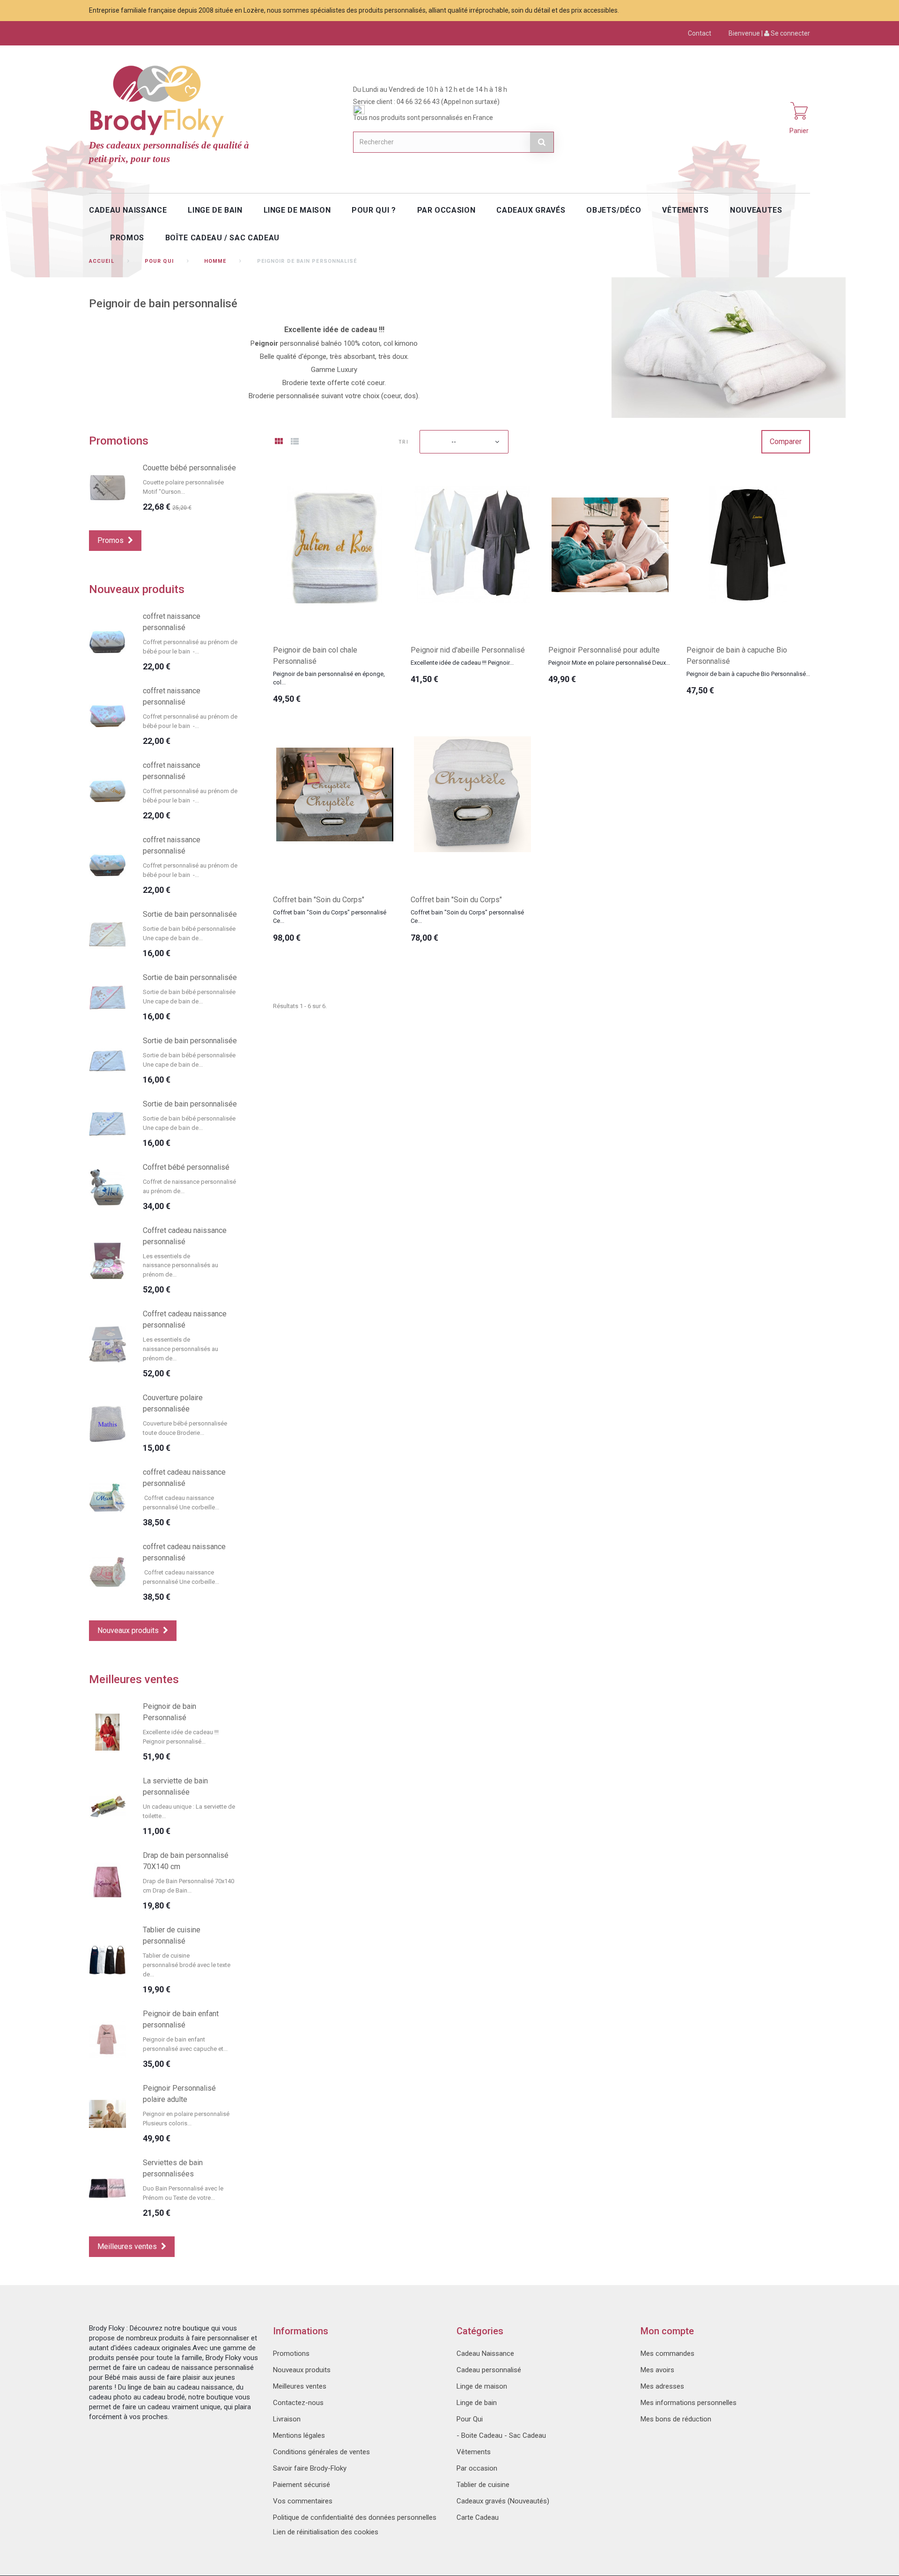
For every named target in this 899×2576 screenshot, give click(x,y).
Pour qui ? (374, 210)
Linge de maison (482, 2386)
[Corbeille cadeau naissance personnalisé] (107, 1261)
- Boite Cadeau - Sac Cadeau (501, 2435)
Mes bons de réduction (676, 2419)
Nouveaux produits (137, 589)
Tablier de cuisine (483, 2485)
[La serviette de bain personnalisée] (107, 1807)
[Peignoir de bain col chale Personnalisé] (335, 545)
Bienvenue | (769, 33)
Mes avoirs (657, 2370)
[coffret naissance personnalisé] (107, 642)
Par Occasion (446, 210)
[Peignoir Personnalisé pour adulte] (610, 545)
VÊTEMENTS (685, 210)
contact (700, 33)
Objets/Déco (614, 210)
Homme (215, 261)
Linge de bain (477, 2403)
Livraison (287, 2419)
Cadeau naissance (128, 210)
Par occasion (477, 2468)
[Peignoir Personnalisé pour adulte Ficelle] (107, 2114)
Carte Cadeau (478, 2517)
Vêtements (474, 2452)
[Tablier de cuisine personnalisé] (107, 1960)
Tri (403, 442)
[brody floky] (159, 100)
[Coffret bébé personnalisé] (107, 1187)
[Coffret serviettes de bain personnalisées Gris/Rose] (107, 2188)
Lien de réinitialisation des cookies (326, 2532)
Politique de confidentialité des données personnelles (355, 2517)
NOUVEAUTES (756, 210)
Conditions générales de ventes (321, 2452)
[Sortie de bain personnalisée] (107, 934)
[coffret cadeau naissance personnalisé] (107, 1498)
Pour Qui (159, 261)
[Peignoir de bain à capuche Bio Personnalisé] (748, 545)
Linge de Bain (215, 210)
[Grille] (279, 442)
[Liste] (295, 442)
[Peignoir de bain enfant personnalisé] (107, 2039)
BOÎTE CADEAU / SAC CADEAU (222, 238)
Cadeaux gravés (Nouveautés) (503, 2501)
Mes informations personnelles (689, 2403)
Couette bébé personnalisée (189, 468)
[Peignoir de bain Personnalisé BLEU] (107, 1732)
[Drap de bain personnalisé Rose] (107, 1881)
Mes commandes (667, 2353)
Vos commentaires (303, 2501)
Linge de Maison (297, 210)
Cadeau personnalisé (489, 2370)
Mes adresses (662, 2386)
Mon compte (667, 2331)
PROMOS (127, 238)
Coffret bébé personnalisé (186, 1167)
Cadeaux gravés (531, 210)
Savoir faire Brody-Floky (310, 2468)
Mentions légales (299, 2435)
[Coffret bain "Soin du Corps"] (335, 794)
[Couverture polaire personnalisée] (107, 1424)
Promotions (119, 441)
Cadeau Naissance (485, 2353)
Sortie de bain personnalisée (190, 914)
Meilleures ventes (134, 1679)
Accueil (102, 261)
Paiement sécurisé (302, 2485)
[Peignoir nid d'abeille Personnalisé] (472, 545)
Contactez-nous (298, 2403)
